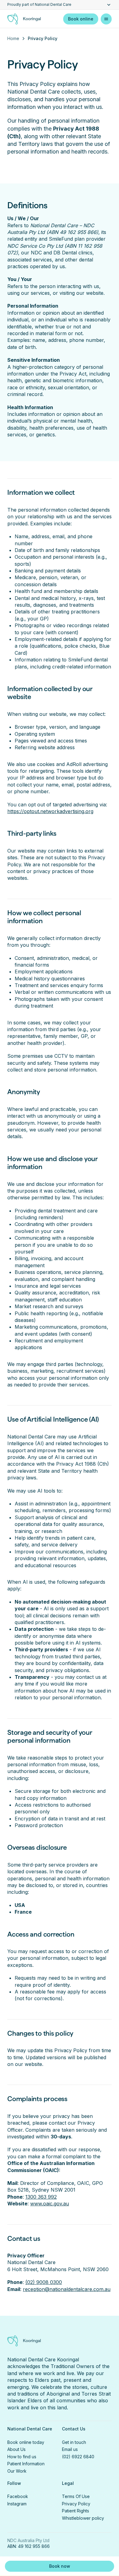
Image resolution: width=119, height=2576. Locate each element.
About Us (16, 2449)
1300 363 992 (41, 2197)
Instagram (17, 2504)
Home (13, 38)
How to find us (22, 2457)
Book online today (26, 2442)
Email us (70, 2449)
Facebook (18, 2496)
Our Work (17, 2471)
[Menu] (106, 19)
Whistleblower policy (83, 2518)
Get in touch (74, 2442)
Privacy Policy (76, 2504)
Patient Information (26, 2464)
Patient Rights (76, 2511)
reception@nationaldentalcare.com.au (67, 2289)
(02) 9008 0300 (44, 2282)
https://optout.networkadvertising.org (50, 811)
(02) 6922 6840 (78, 2457)
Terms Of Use (76, 2496)
